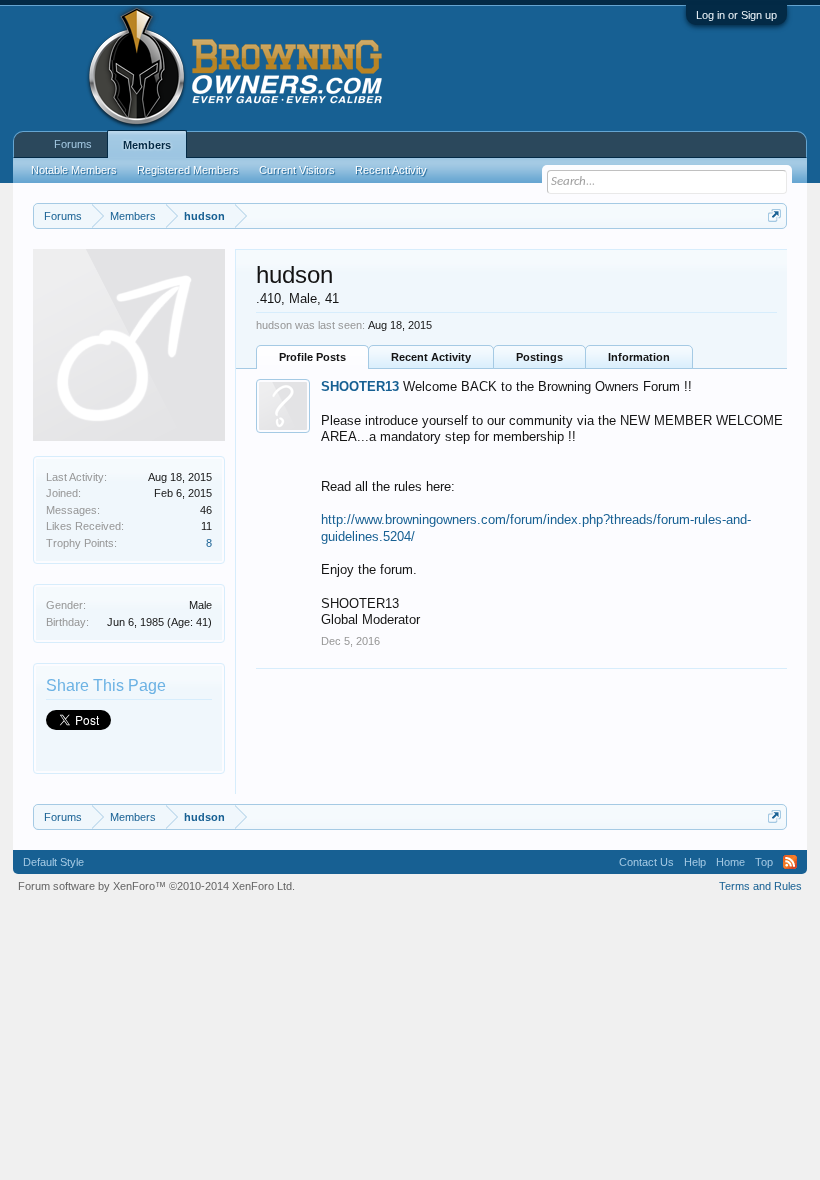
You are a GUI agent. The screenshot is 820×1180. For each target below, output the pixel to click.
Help (695, 862)
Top (764, 862)
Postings (539, 357)
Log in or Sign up (736, 15)
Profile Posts (312, 357)
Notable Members (74, 170)
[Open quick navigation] (774, 215)
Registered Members (188, 170)
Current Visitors (297, 170)
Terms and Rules (760, 886)
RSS (790, 862)
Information (639, 357)
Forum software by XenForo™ (156, 886)
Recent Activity (431, 357)
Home (730, 862)
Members (147, 145)
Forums (73, 144)
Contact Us (646, 862)
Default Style (53, 862)
